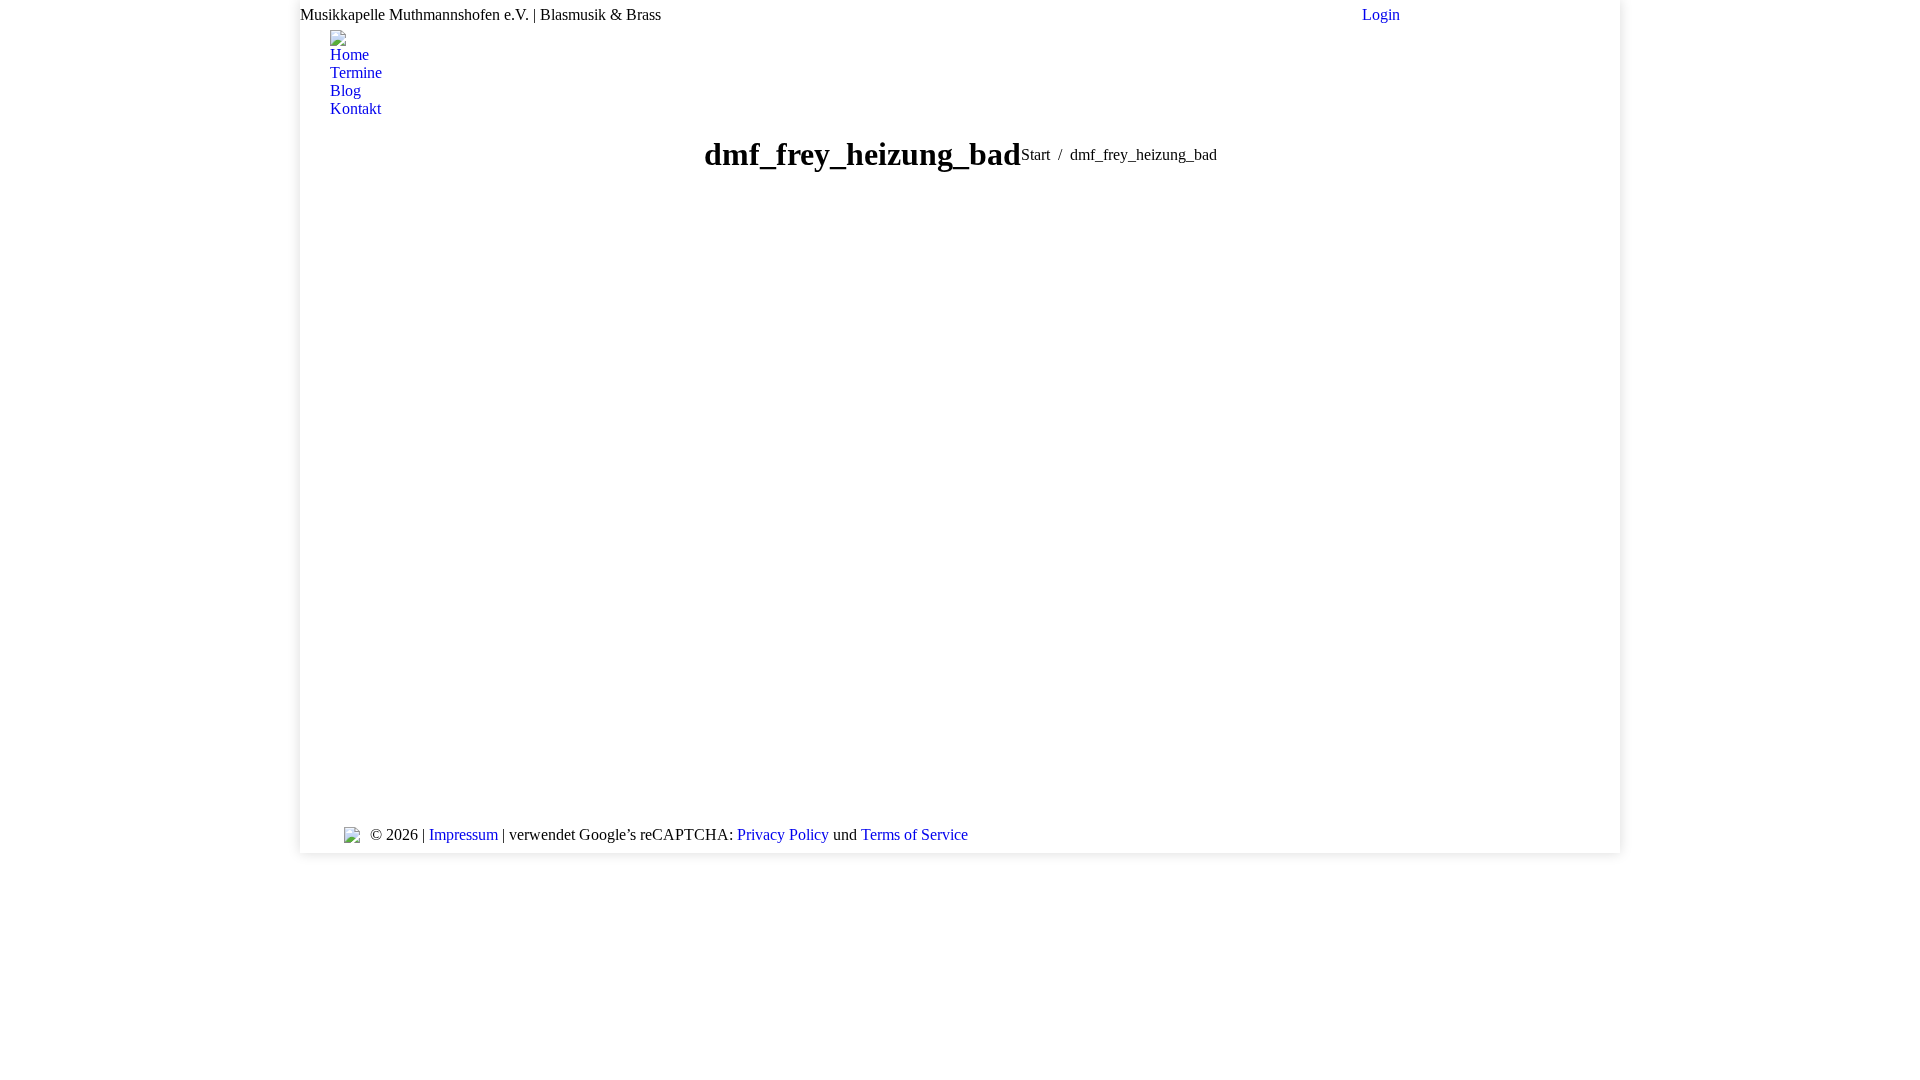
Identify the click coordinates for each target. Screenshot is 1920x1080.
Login (1381, 14)
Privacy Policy (783, 834)
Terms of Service (914, 834)
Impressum (463, 834)
